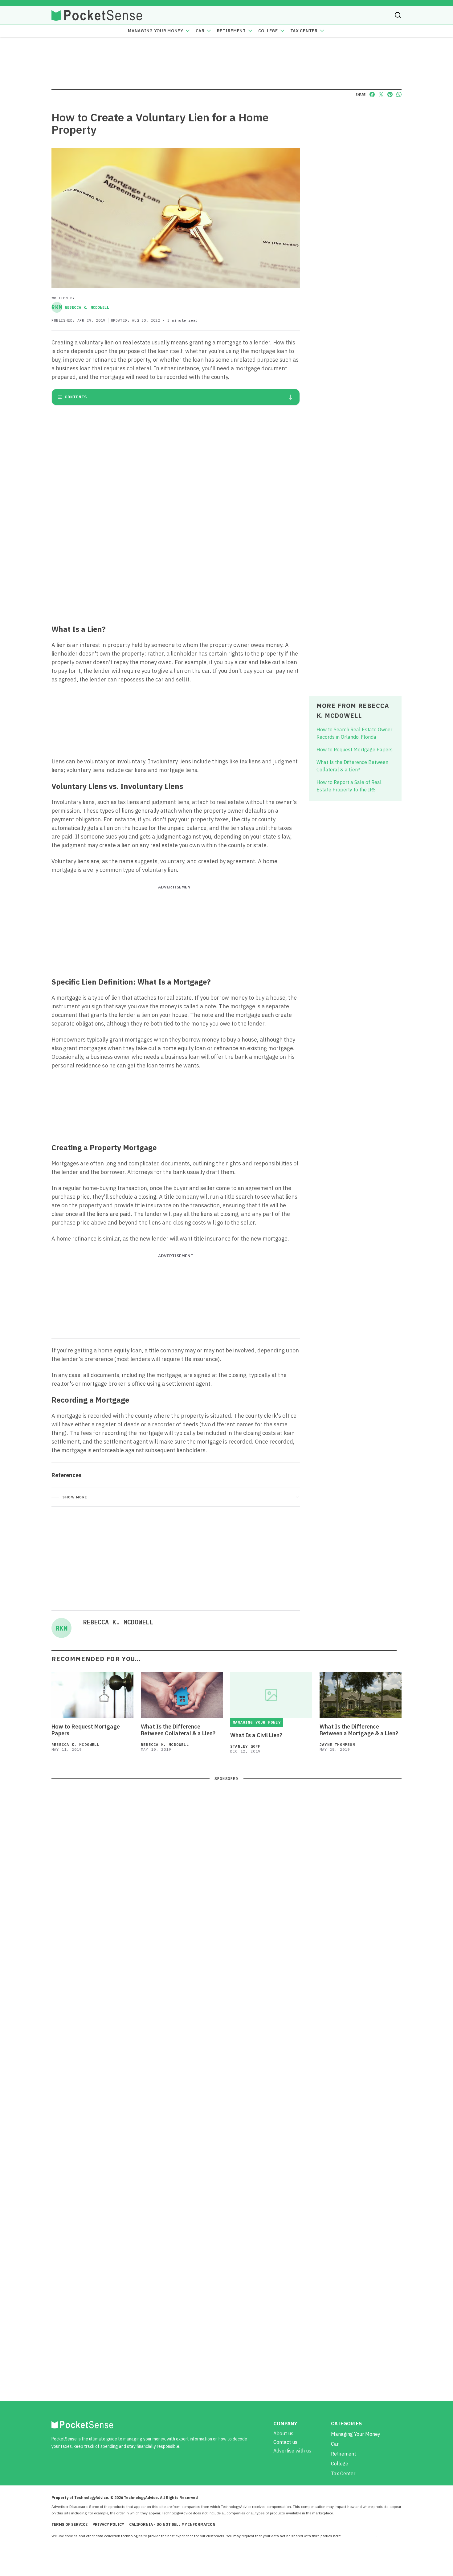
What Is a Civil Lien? (256, 1735)
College (268, 31)
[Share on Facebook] (372, 94)
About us (283, 2433)
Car (200, 31)
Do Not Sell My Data (359, 2536)
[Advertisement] (176, 574)
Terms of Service (69, 2524)
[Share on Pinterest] (390, 94)
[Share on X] (381, 94)
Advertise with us (292, 2451)
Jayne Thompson (337, 1744)
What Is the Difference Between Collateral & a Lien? (178, 1730)
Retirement (231, 31)
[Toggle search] (398, 15)
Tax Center (304, 31)
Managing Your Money (155, 31)
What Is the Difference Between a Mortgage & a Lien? (359, 1730)
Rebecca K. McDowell (80, 307)
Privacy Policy (108, 2524)
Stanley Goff (245, 1746)
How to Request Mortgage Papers (355, 750)
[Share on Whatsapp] (399, 94)
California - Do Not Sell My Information (172, 2524)
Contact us (285, 2442)
